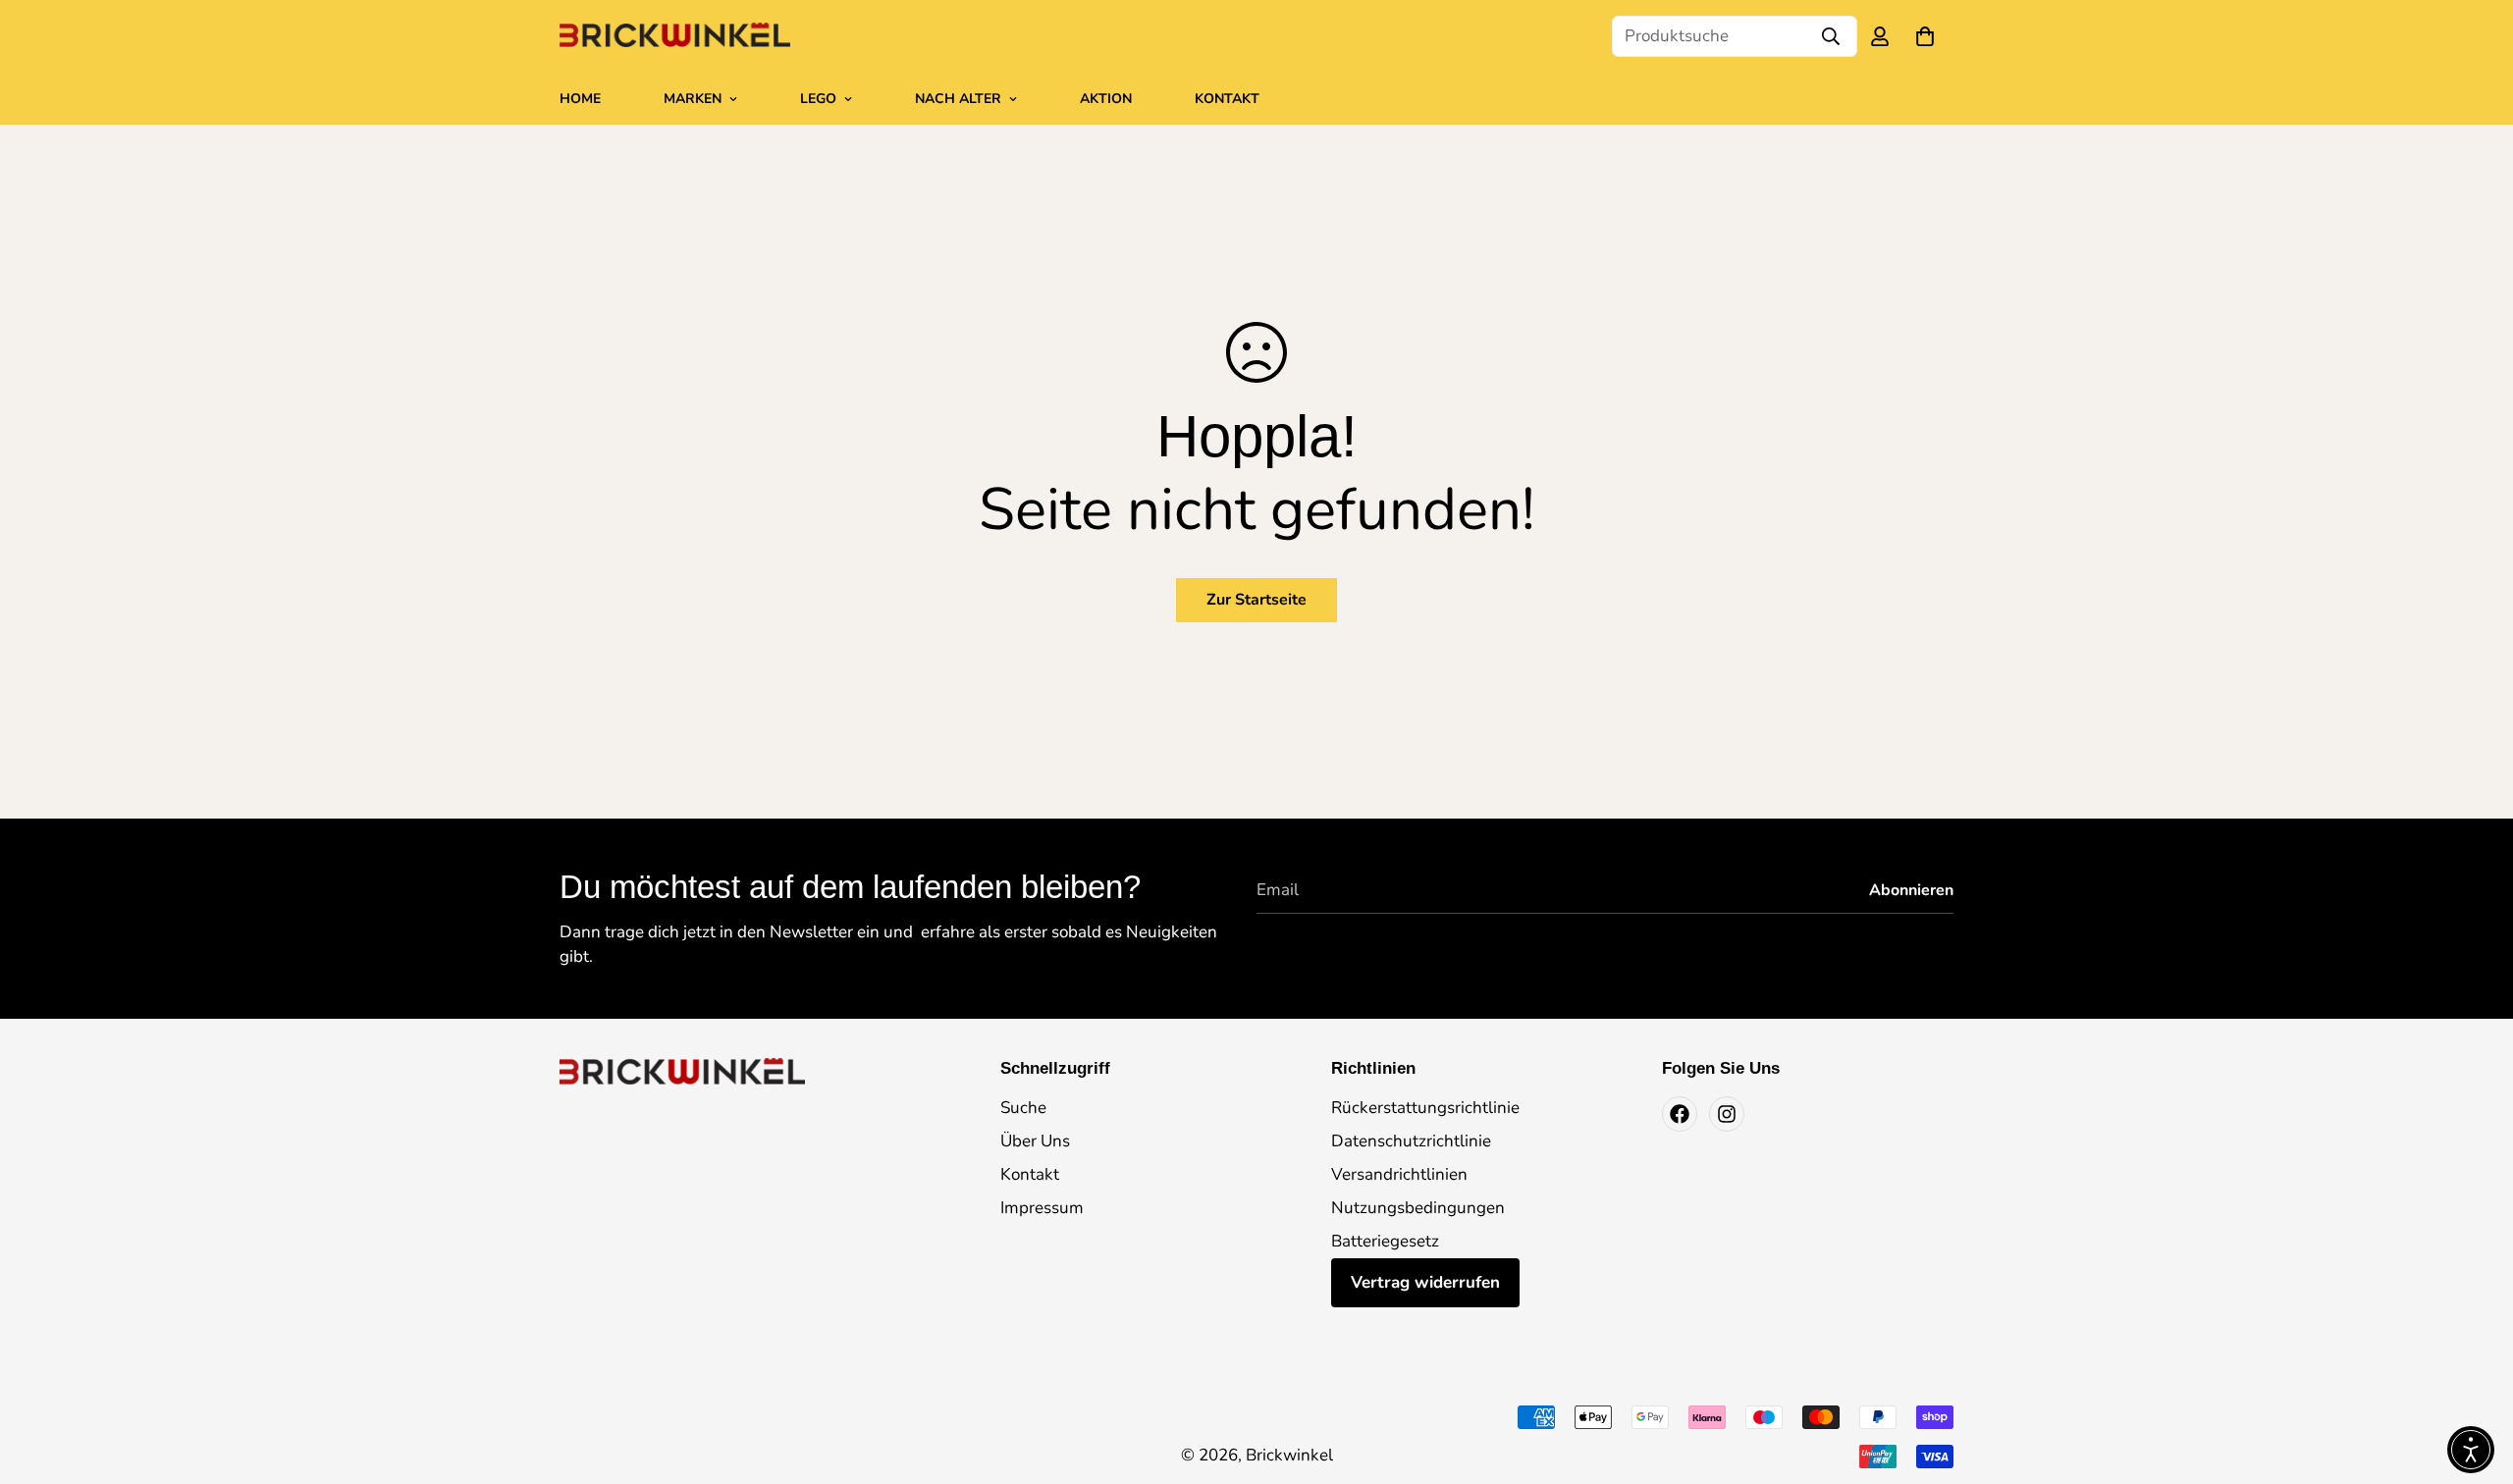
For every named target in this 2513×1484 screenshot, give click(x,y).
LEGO (818, 99)
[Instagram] (1727, 1114)
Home (580, 99)
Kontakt (1227, 99)
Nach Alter (958, 99)
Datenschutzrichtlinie (1411, 1141)
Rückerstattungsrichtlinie (1425, 1108)
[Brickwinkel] (675, 36)
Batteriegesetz (1385, 1241)
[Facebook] (1680, 1114)
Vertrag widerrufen (1425, 1282)
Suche (1023, 1108)
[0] (1925, 36)
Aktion (1106, 99)
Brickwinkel (1289, 1455)
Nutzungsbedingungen (1418, 1208)
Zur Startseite (1256, 600)
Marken (693, 99)
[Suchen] (1831, 36)
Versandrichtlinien (1399, 1174)
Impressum (1042, 1208)
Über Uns (1035, 1141)
